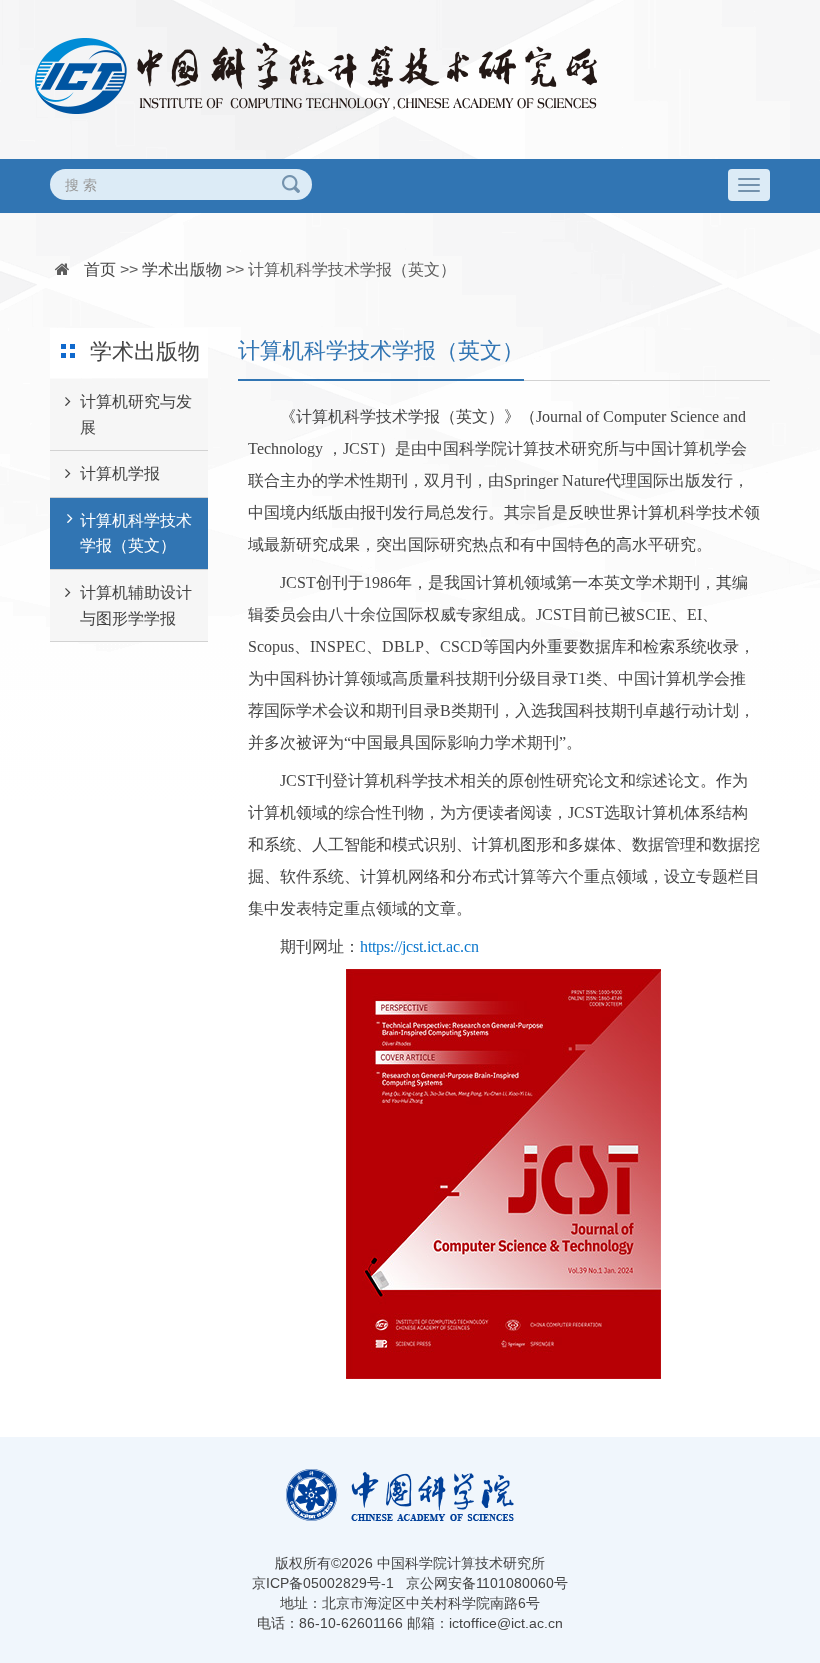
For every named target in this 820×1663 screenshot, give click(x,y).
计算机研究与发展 (136, 414)
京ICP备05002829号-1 (323, 1583)
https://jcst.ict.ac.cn (419, 946)
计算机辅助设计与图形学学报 (136, 605)
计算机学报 (120, 473)
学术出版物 (182, 269)
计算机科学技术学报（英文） (352, 269)
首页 (100, 269)
